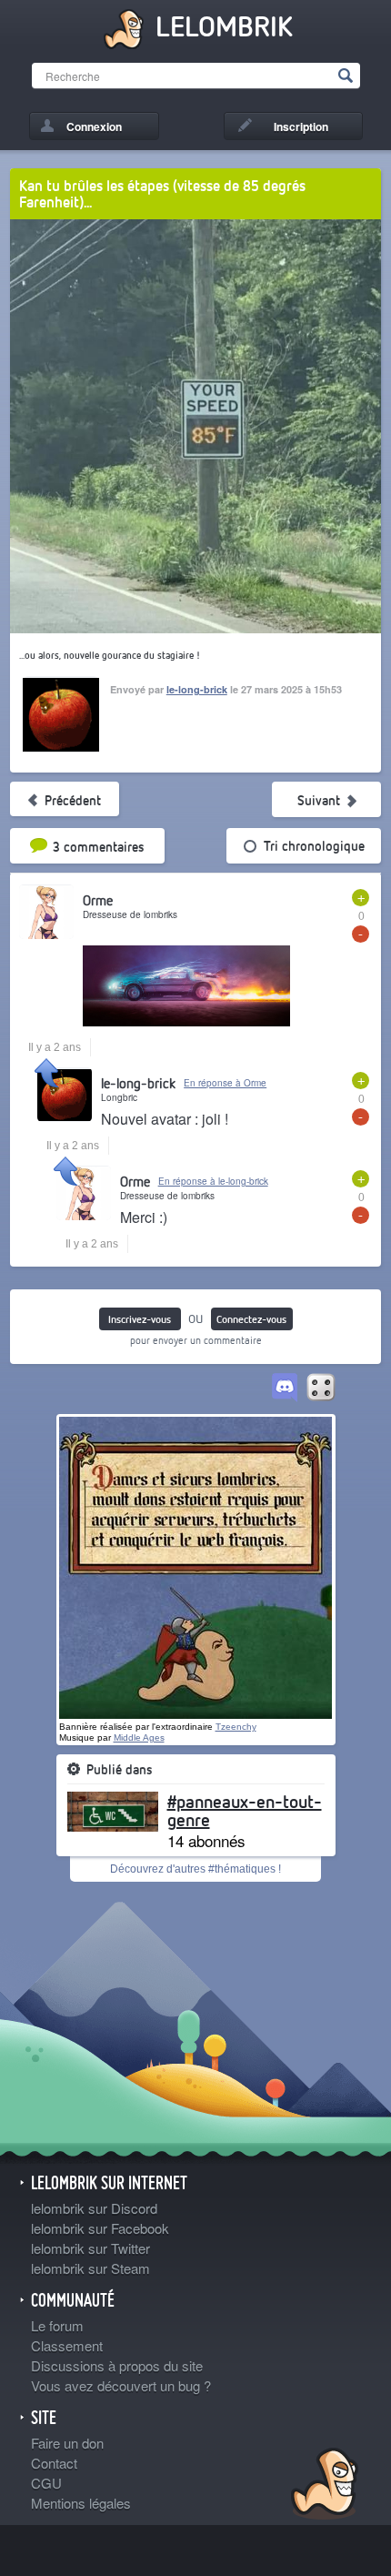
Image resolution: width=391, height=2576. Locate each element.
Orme (98, 900)
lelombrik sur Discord (94, 2208)
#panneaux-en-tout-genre (245, 1810)
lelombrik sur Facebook (100, 2228)
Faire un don (67, 2443)
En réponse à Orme (225, 1083)
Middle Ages (139, 1738)
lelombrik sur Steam (90, 2268)
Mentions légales (81, 2503)
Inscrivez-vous (140, 1319)
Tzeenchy (236, 1727)
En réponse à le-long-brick (213, 1181)
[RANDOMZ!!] (321, 1389)
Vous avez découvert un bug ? (121, 2385)
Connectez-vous (251, 1319)
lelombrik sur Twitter (90, 2248)
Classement (67, 2345)
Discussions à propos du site (117, 2365)
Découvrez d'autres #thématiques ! (195, 1869)
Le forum (57, 2325)
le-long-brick (197, 689)
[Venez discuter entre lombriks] (285, 1389)
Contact (54, 2463)
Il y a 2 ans (55, 1047)
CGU (46, 2483)
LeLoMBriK (322, 2486)
